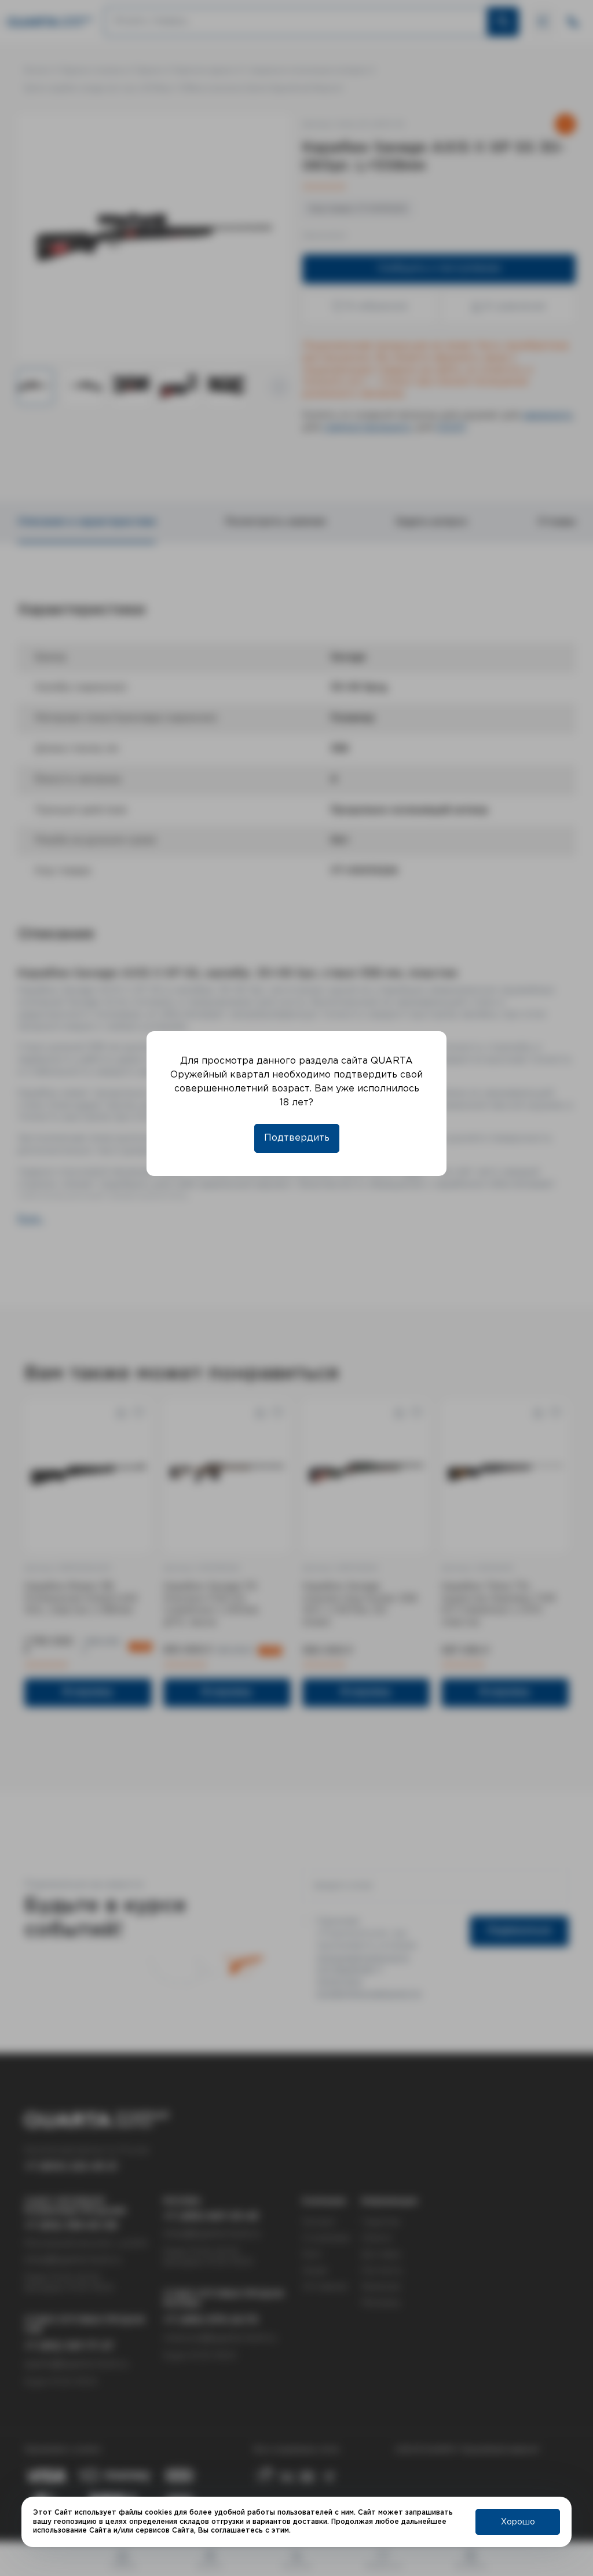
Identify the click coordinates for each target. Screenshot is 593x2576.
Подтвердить (297, 1138)
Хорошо (518, 2522)
